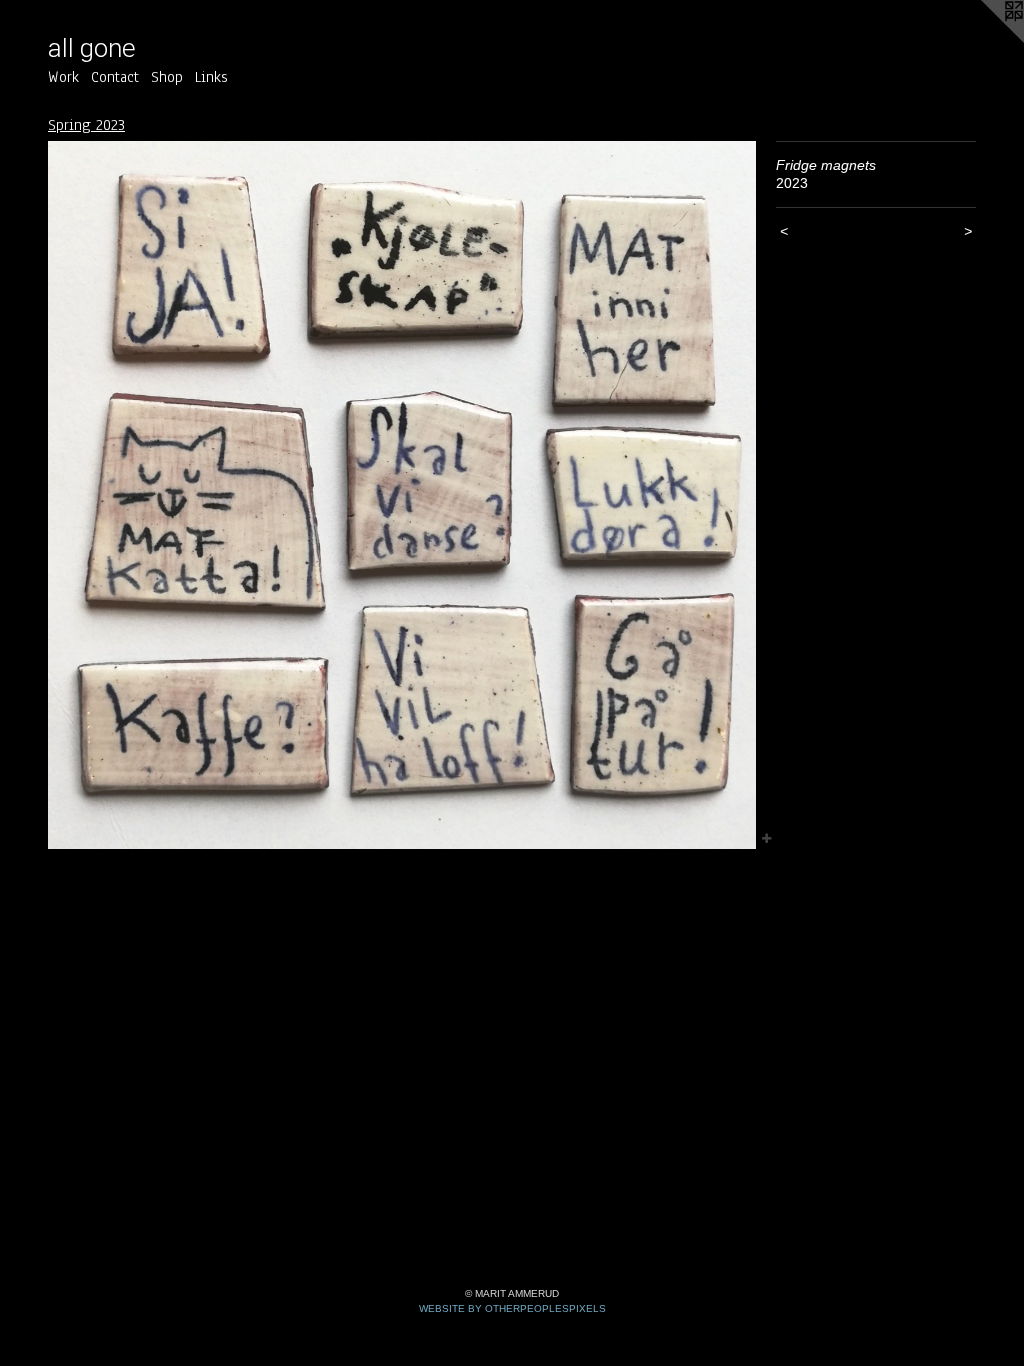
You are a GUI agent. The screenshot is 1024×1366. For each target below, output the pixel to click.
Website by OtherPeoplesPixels (512, 1308)
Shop (167, 77)
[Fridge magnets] (402, 495)
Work (63, 77)
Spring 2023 (86, 125)
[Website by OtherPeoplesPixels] (984, 40)
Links (211, 77)
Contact (115, 77)
